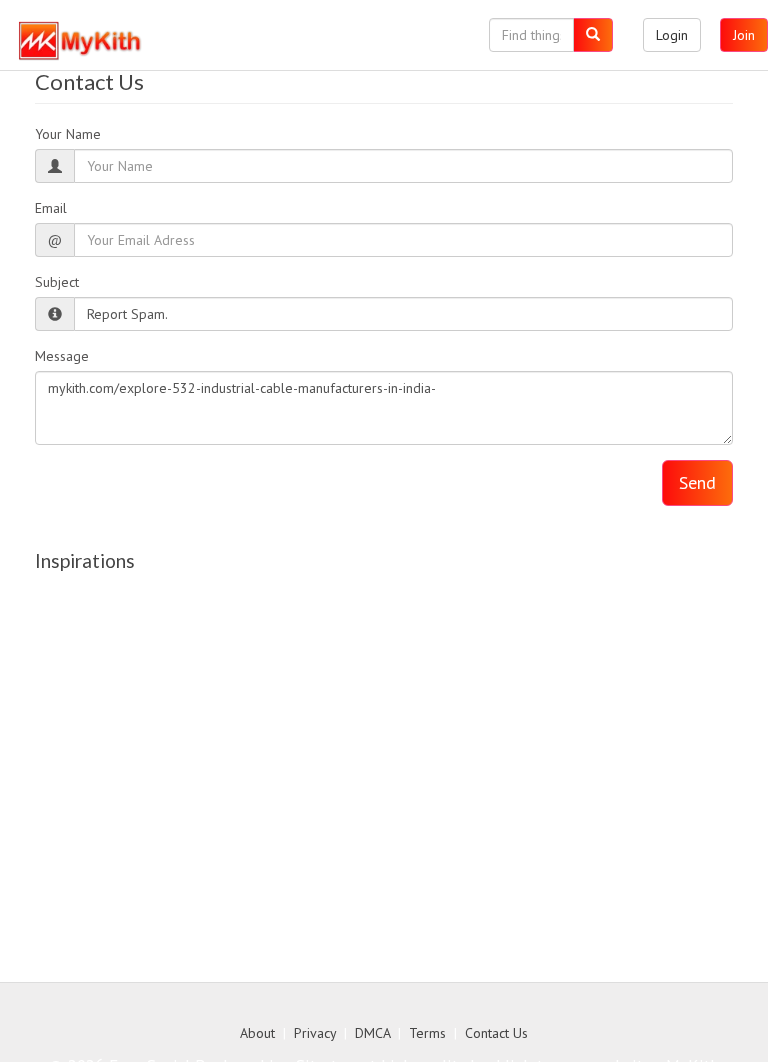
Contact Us (496, 1033)
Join (744, 35)
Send (697, 482)
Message (62, 356)
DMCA (372, 1033)
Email (51, 208)
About (257, 1033)
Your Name (68, 134)
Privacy (315, 1033)
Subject (57, 282)
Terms (427, 1033)
